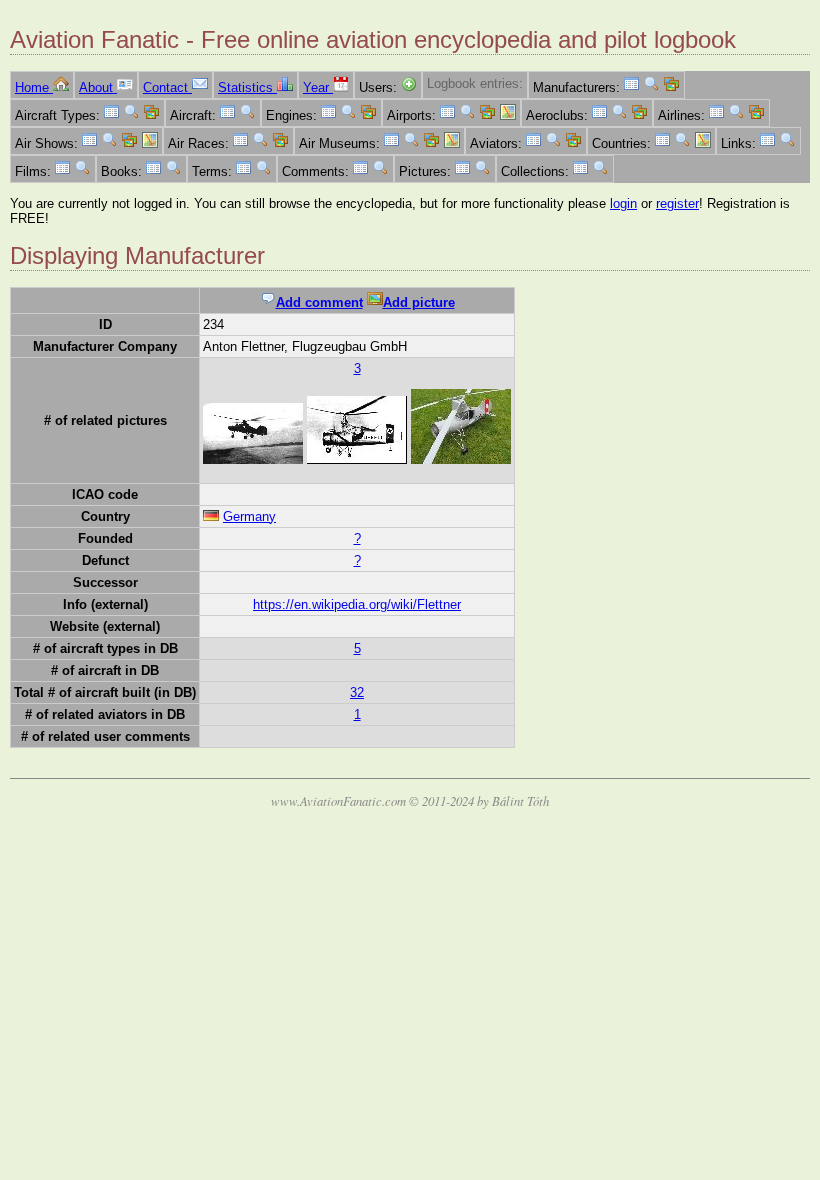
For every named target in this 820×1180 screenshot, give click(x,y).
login (623, 203)
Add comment (319, 302)
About (98, 87)
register (677, 203)
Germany (249, 516)
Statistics (247, 87)
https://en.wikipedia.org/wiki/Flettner (357, 604)
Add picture (419, 302)
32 (357, 692)
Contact (167, 87)
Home (34, 87)
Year (318, 87)
